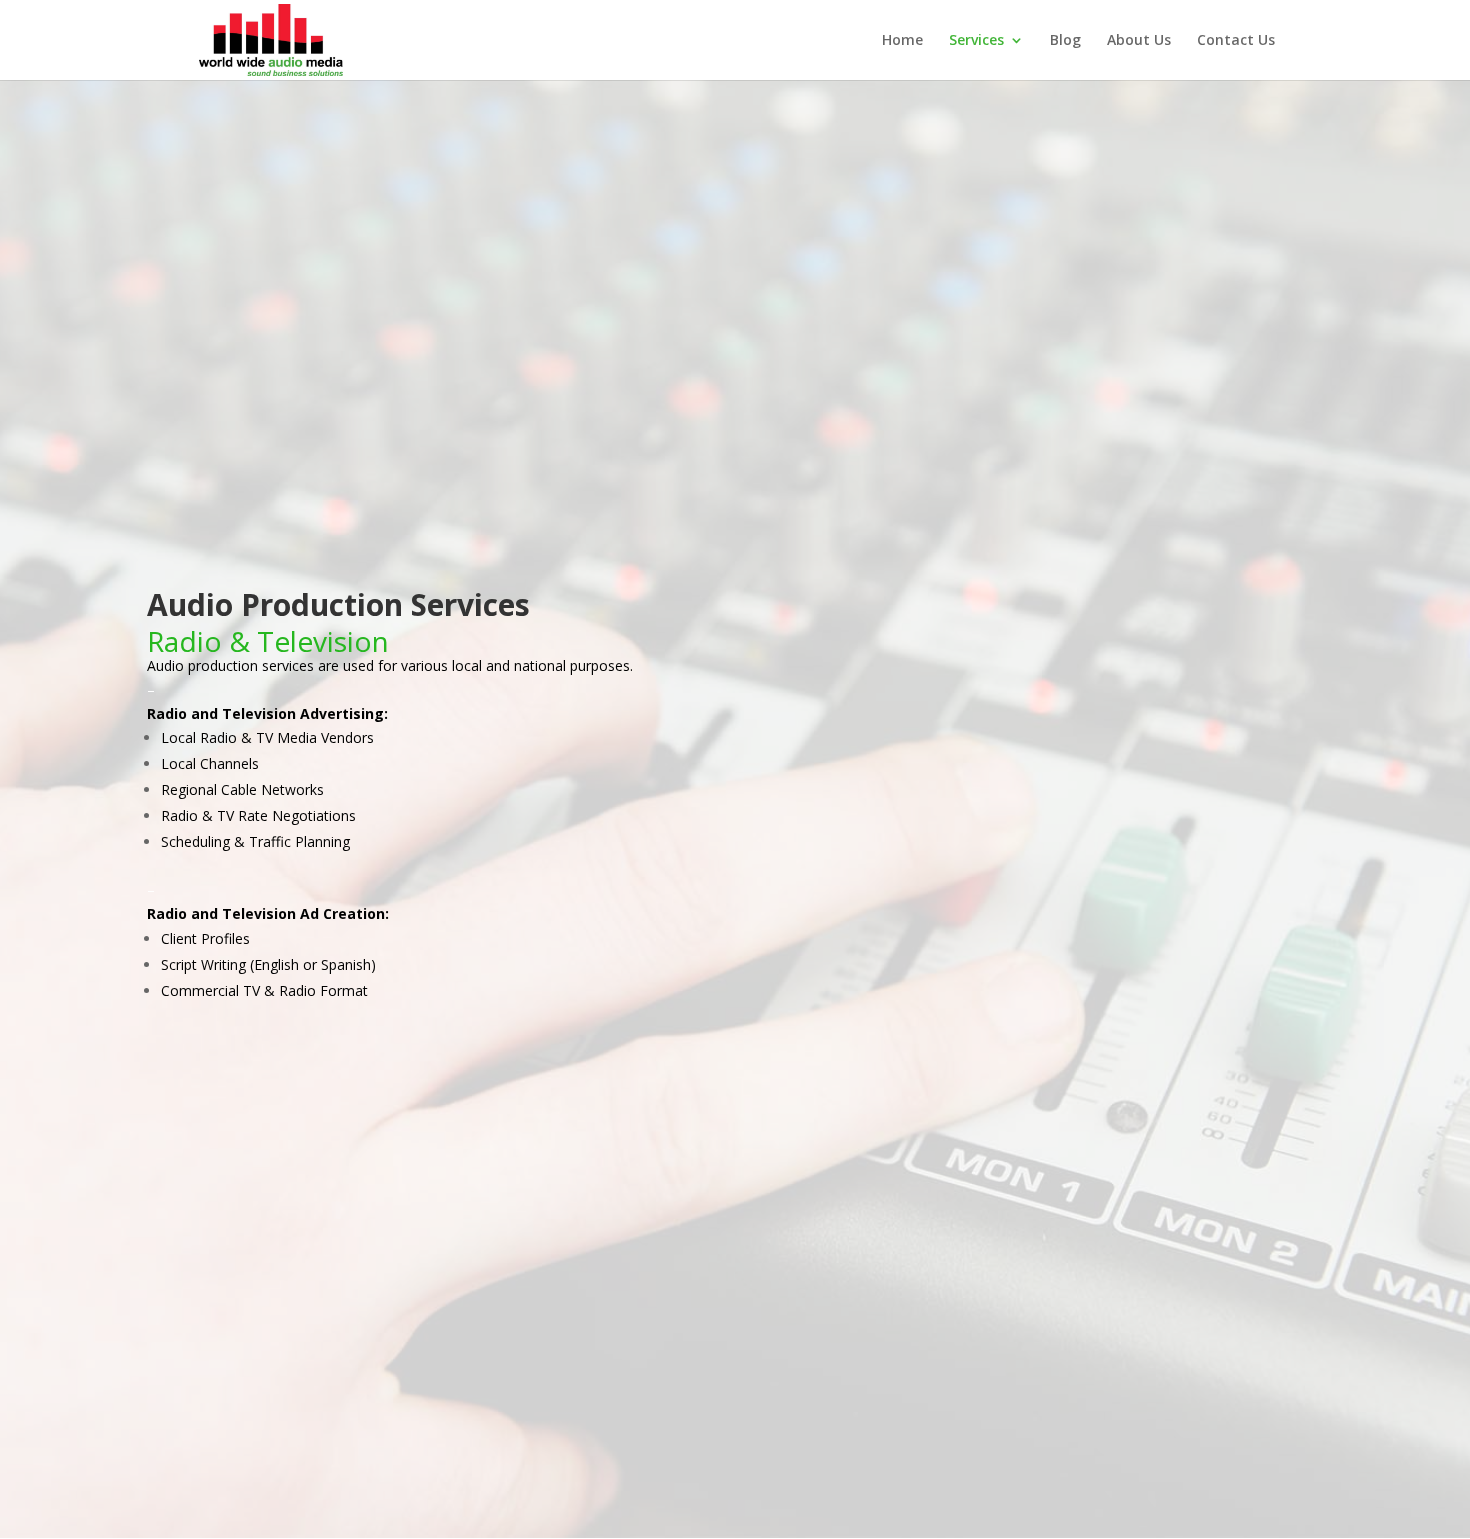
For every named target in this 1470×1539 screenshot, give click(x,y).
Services (976, 41)
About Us (1139, 41)
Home (902, 41)
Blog (1065, 41)
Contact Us (1236, 41)
